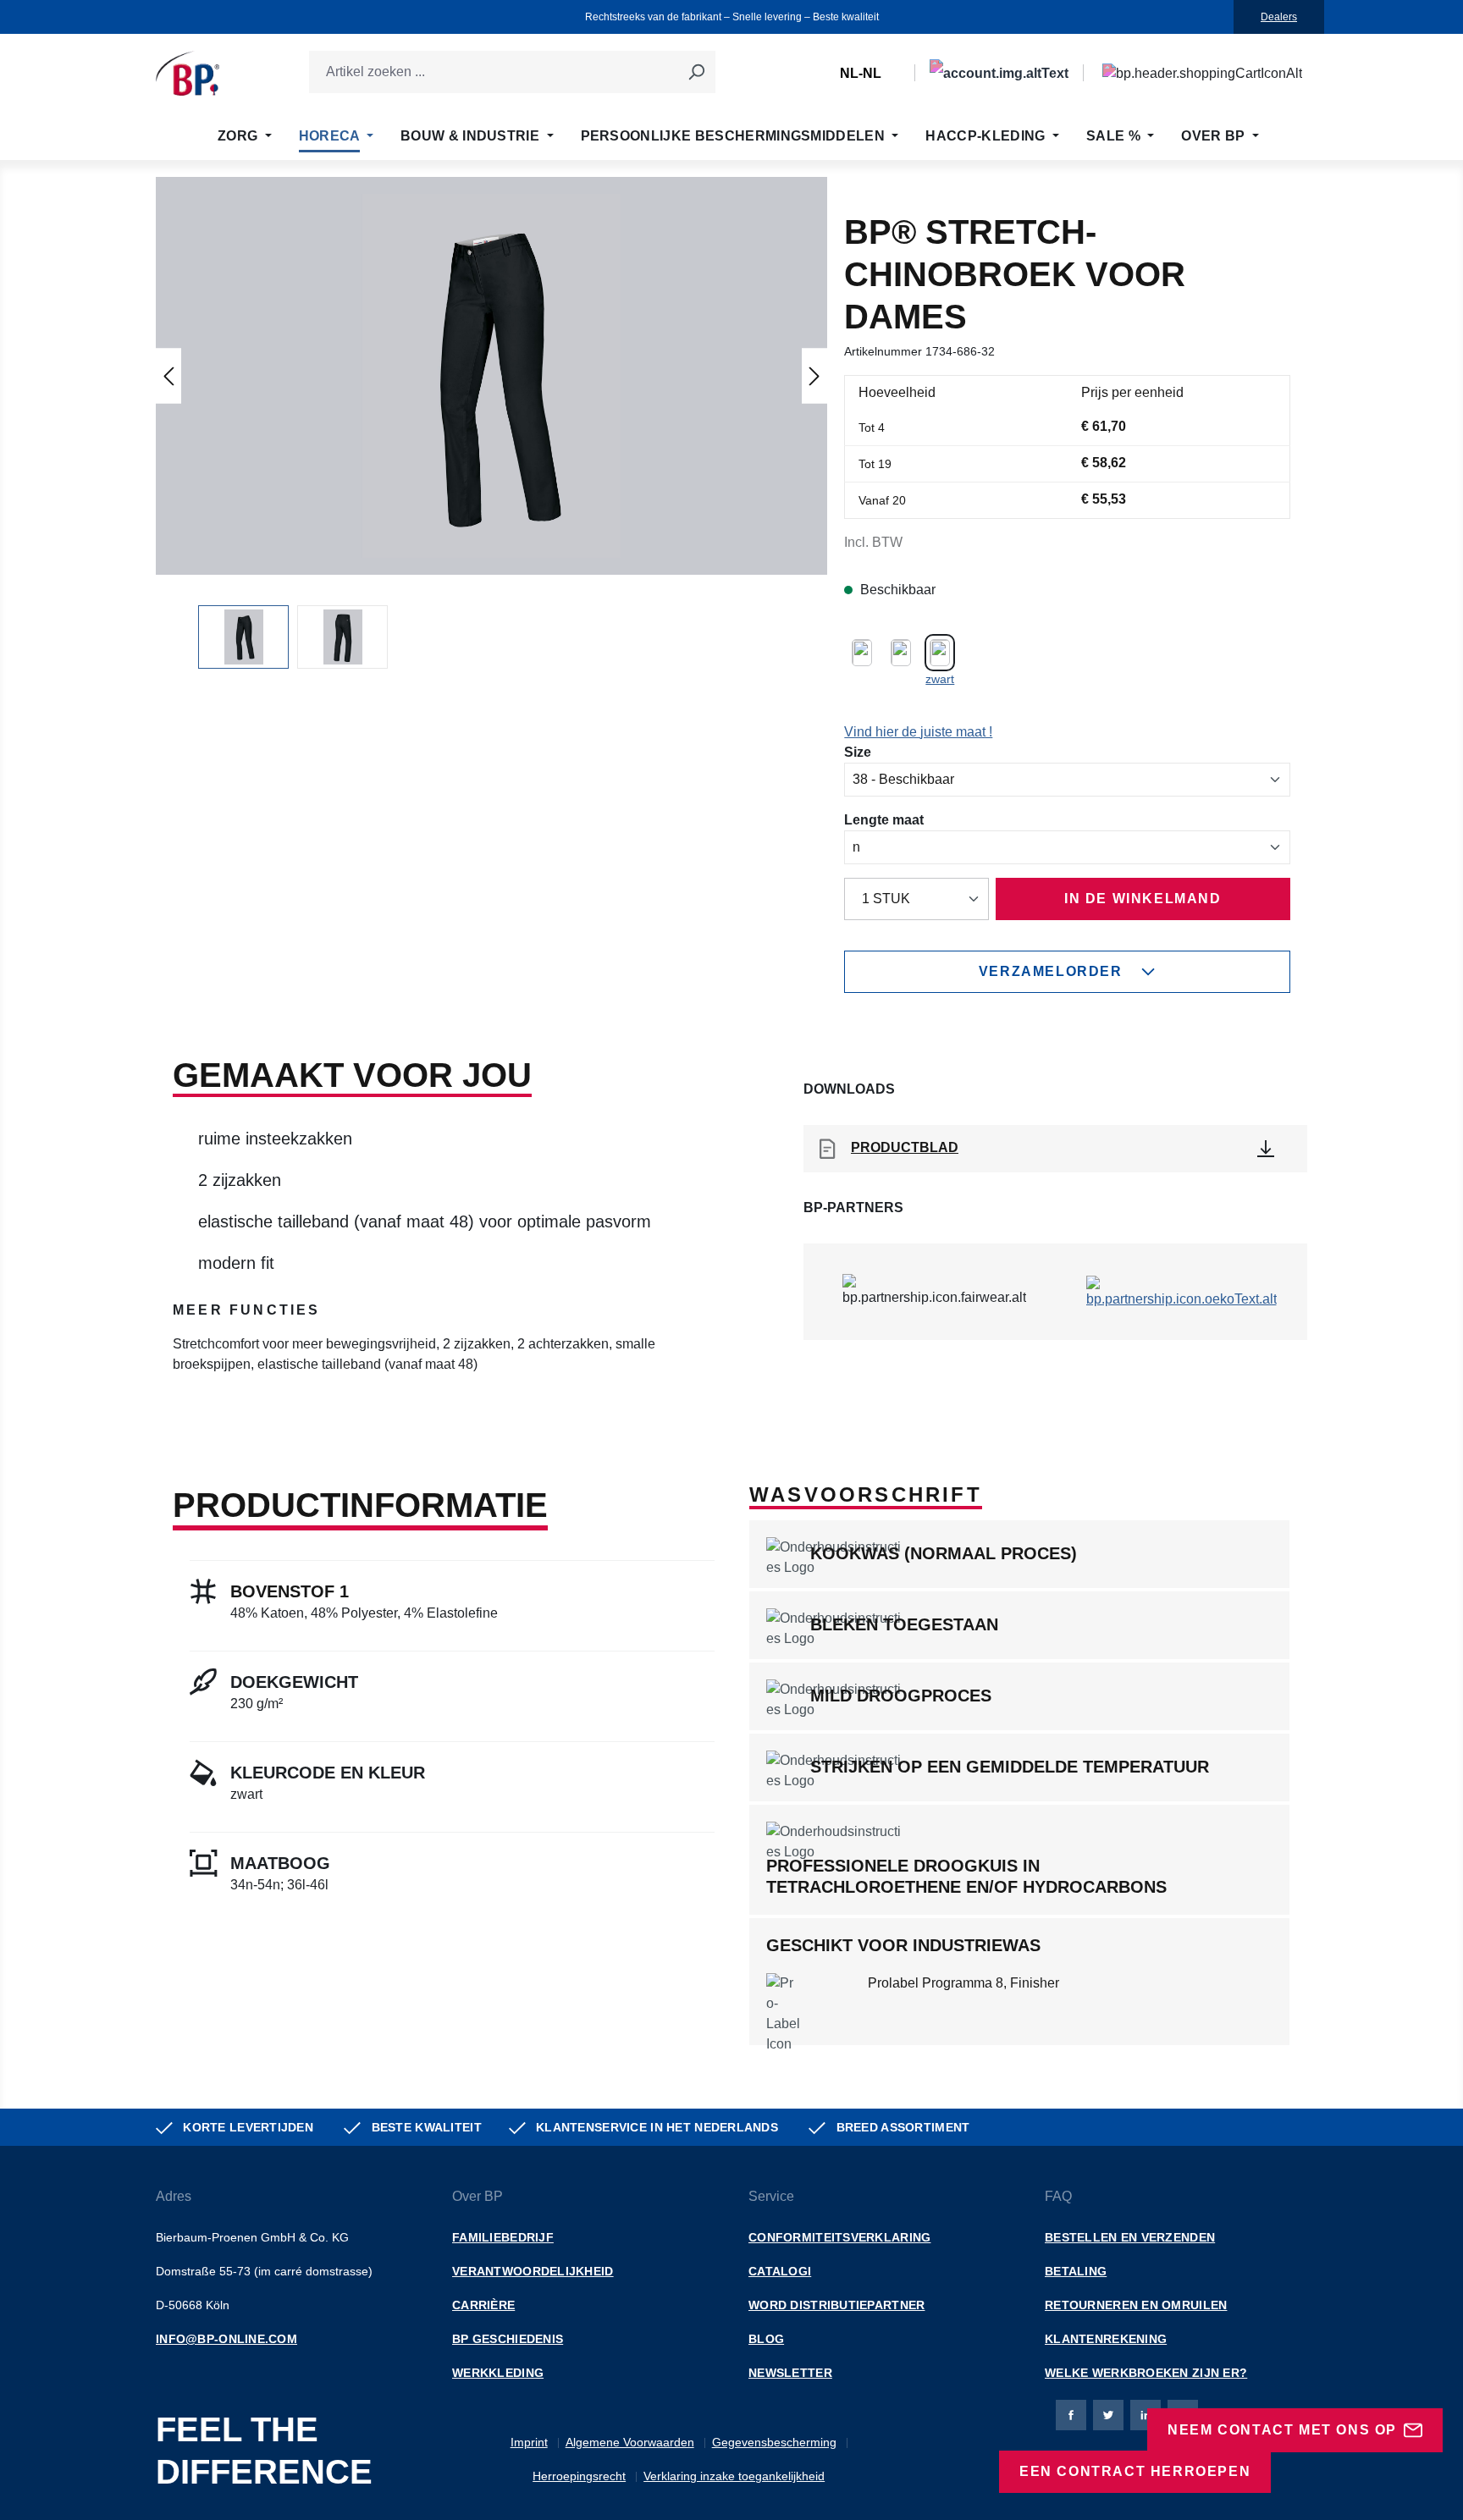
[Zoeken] (696, 72)
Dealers (1279, 17)
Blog (766, 2339)
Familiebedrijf (503, 2237)
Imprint (529, 2442)
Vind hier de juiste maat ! (918, 732)
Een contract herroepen (1135, 2471)
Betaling (1076, 2271)
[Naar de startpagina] (188, 73)
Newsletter (790, 2373)
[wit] (862, 651)
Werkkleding (498, 2373)
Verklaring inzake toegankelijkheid (734, 2476)
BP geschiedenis (508, 2339)
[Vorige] (168, 375)
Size (858, 752)
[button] (492, 376)
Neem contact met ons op (1282, 2430)
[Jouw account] (999, 73)
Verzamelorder (1051, 971)
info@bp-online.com (226, 2339)
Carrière (483, 2305)
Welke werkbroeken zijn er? (1146, 2373)
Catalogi (780, 2271)
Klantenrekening (1106, 2339)
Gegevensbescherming (774, 2442)
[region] (491, 423)
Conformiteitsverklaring (839, 2237)
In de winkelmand (1143, 899)
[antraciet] (901, 651)
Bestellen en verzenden (1130, 2237)
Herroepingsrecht (579, 2476)
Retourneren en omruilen (1136, 2305)
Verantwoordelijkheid (533, 2271)
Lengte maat (884, 819)
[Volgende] (814, 375)
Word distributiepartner (836, 2305)
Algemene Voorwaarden (630, 2442)
